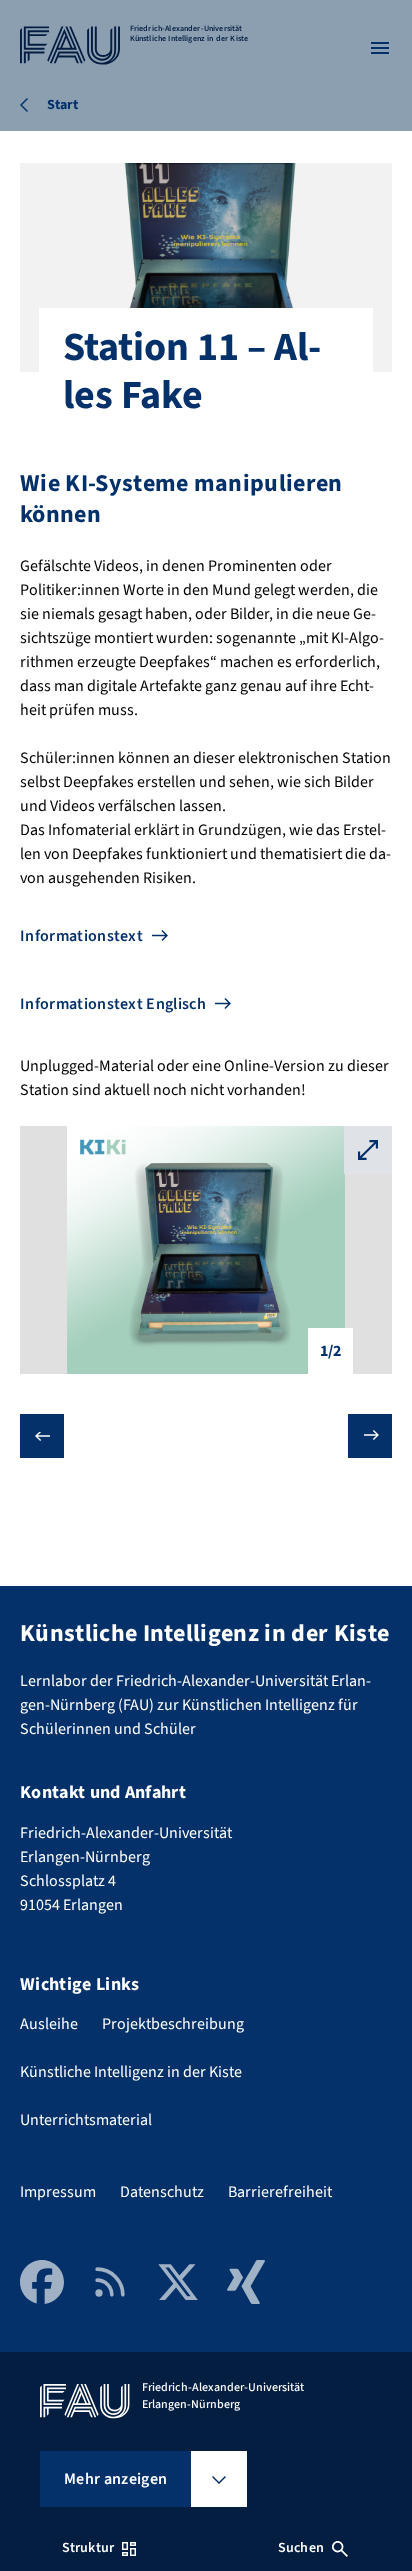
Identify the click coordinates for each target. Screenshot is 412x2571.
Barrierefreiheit (280, 2192)
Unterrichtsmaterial (86, 2120)
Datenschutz (162, 2192)
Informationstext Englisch (113, 1004)
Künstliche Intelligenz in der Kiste (131, 2072)
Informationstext (81, 936)
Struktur (88, 2548)
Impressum (58, 2192)
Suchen (301, 2548)
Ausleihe (49, 2024)
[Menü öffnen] (380, 48)
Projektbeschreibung (173, 2024)
